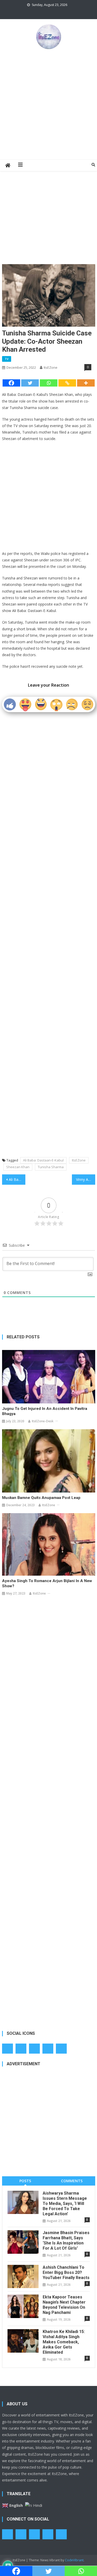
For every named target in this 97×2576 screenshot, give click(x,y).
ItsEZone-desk (43, 1421)
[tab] (25, 2181)
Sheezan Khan (18, 1167)
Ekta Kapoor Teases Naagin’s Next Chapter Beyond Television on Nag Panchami (64, 2305)
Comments (72, 2181)
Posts (25, 2181)
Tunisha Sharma (51, 1167)
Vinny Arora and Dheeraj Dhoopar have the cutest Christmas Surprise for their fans (86, 1179)
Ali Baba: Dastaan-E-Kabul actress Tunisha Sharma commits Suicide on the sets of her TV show (17, 1179)
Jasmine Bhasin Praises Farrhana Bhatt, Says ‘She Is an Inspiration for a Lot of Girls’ (66, 2240)
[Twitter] (30, 383)
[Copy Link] (67, 383)
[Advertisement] (48, 104)
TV (7, 359)
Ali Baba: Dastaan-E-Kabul (43, 1160)
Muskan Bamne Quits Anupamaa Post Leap (41, 1498)
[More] (86, 383)
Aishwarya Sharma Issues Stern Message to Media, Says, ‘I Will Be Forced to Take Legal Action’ (65, 2204)
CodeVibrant (74, 2560)
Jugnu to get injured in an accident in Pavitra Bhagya (45, 1411)
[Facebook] (11, 383)
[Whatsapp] (49, 383)
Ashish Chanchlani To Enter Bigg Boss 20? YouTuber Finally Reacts (66, 2272)
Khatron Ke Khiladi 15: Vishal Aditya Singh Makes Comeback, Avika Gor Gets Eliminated (64, 2342)
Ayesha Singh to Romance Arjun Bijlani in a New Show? (47, 1583)
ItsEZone (51, 367)
